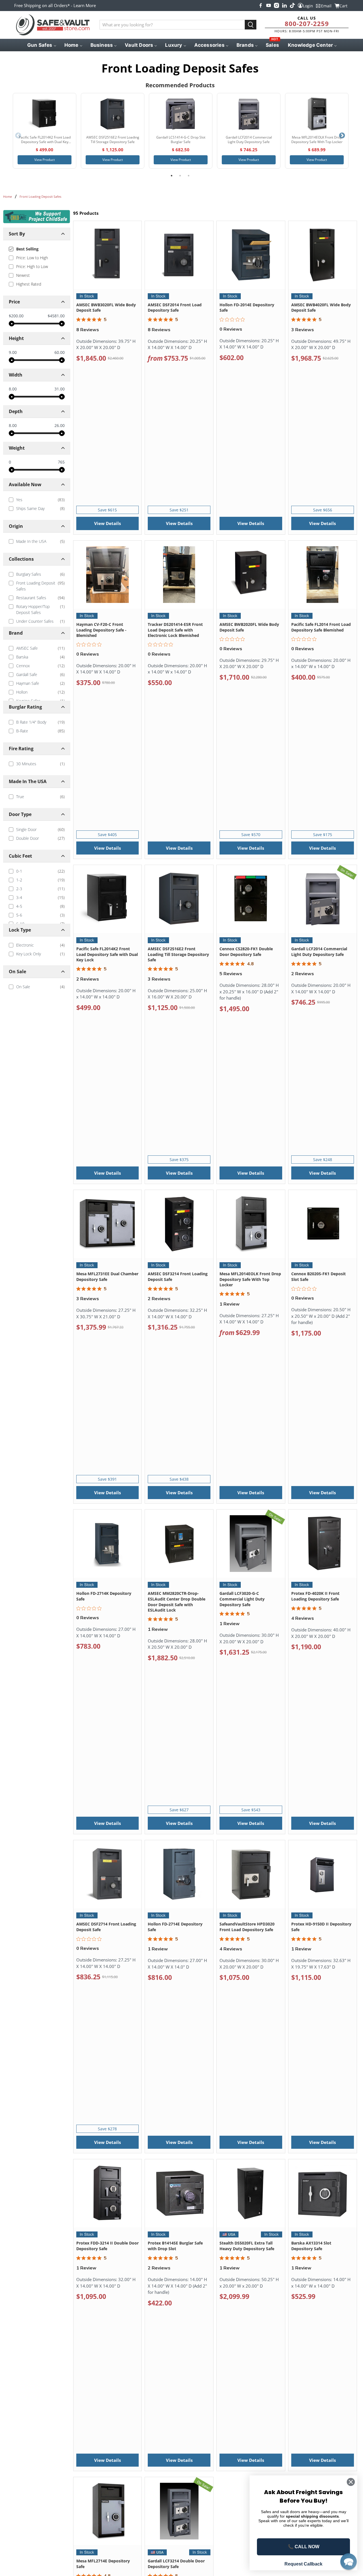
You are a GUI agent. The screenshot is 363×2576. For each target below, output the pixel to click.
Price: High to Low (32, 266)
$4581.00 (56, 316)
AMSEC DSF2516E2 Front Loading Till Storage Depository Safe (178, 954)
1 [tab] (172, 176)
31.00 (60, 389)
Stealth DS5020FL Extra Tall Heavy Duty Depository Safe (247, 2246)
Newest (23, 275)
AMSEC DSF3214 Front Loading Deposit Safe (178, 1277)
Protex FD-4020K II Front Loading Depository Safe (315, 1596)
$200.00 (16, 316)
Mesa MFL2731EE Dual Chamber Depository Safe (107, 1277)
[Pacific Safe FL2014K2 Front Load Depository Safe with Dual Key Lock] (45, 114)
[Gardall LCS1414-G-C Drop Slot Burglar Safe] (181, 114)
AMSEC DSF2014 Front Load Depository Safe (175, 308)
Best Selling (27, 249)
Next (342, 136)
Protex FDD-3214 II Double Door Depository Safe (107, 2246)
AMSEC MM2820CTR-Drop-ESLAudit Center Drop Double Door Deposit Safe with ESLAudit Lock (177, 1602)
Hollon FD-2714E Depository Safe (175, 1927)
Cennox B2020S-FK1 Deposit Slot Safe (318, 1277)
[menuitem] (41, 45)
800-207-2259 (307, 24)
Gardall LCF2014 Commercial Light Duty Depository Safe (319, 952)
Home (8, 196)
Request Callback (303, 2564)
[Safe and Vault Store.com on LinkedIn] (284, 5)
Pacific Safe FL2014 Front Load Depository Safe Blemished (321, 627)
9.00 (13, 352)
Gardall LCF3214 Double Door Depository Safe (176, 2564)
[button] (349, 2562)
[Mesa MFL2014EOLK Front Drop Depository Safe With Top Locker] (317, 114)
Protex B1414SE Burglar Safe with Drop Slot (175, 2246)
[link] (37, 500)
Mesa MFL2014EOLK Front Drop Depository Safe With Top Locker (250, 1279)
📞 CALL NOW (304, 2547)
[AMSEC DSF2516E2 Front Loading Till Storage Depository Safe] (113, 114)
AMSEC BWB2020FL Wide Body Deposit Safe (249, 627)
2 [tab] (180, 176)
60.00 (60, 352)
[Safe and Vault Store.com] (53, 25)
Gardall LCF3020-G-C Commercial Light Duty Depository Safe (242, 1599)
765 (61, 462)
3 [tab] (189, 176)
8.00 (13, 389)
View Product (45, 160)
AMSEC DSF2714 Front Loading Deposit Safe (106, 1927)
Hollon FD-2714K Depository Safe (104, 1596)
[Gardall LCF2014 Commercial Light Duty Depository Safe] (249, 114)
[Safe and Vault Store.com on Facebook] (261, 5)
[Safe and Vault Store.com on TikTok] (292, 5)
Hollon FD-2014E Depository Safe (247, 308)
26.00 (60, 426)
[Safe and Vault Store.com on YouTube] (269, 5)
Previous (18, 136)
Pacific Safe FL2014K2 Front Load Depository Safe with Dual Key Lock (107, 954)
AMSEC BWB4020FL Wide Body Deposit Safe (321, 308)
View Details (107, 523)
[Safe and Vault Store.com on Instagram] (277, 5)
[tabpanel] (45, 131)
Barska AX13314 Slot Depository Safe (311, 2246)
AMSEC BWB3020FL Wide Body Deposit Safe (106, 308)
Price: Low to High (32, 258)
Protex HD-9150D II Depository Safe (321, 1927)
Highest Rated (29, 284)
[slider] (12, 324)
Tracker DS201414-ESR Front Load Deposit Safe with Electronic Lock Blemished (175, 630)
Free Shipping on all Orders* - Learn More (55, 5)
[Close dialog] (351, 2482)
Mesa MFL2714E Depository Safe (103, 2564)
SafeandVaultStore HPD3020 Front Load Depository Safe (247, 1927)
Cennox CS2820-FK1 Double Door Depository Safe (246, 952)
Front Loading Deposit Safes (40, 196)
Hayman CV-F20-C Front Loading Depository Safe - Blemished (101, 630)
